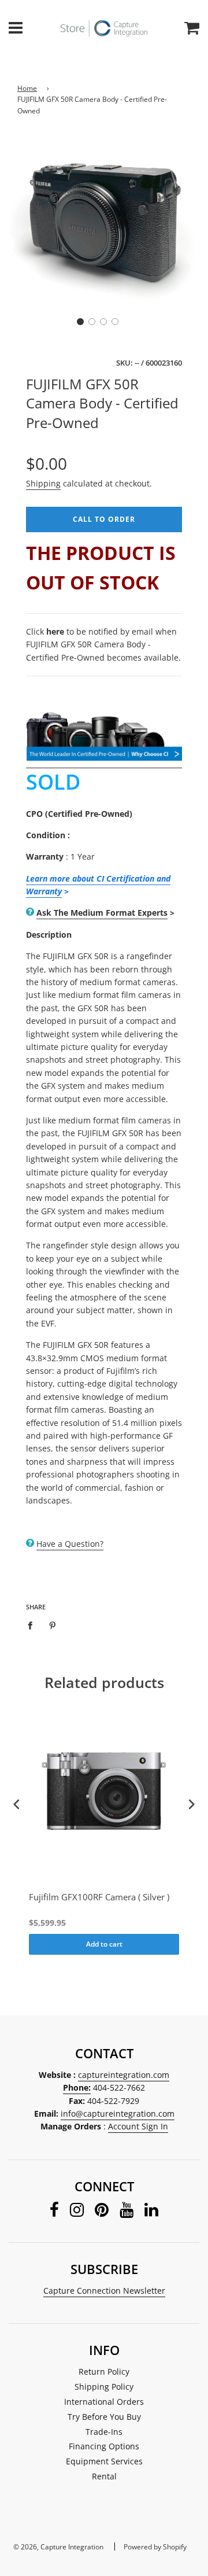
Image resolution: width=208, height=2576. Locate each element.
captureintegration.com (124, 2075)
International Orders (104, 2402)
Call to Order (104, 519)
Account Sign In (138, 2126)
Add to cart (104, 1944)
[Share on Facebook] (33, 1625)
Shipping (43, 483)
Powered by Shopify (155, 2547)
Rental (104, 2476)
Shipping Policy (104, 2387)
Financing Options (104, 2446)
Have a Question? (70, 1544)
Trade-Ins (104, 2432)
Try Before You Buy (104, 2417)
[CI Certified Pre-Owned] (104, 753)
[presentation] (17, 1805)
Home (27, 88)
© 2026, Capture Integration (58, 2547)
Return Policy (104, 2372)
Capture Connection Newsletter (104, 2291)
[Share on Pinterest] (53, 1625)
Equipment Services (104, 2461)
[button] (80, 322)
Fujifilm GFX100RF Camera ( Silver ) (99, 1897)
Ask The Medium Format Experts (102, 913)
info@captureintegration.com (118, 2114)
